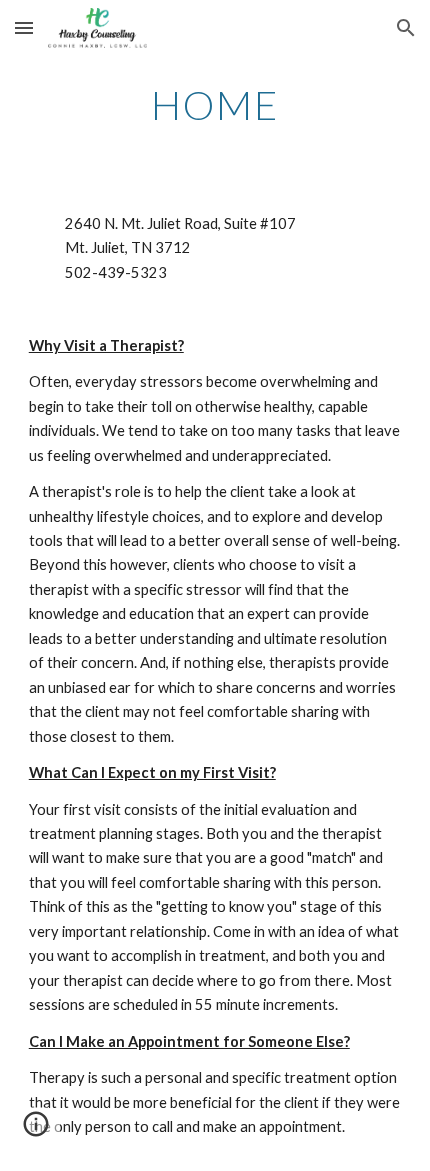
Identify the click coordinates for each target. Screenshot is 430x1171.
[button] (24, 27)
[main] (215, 105)
